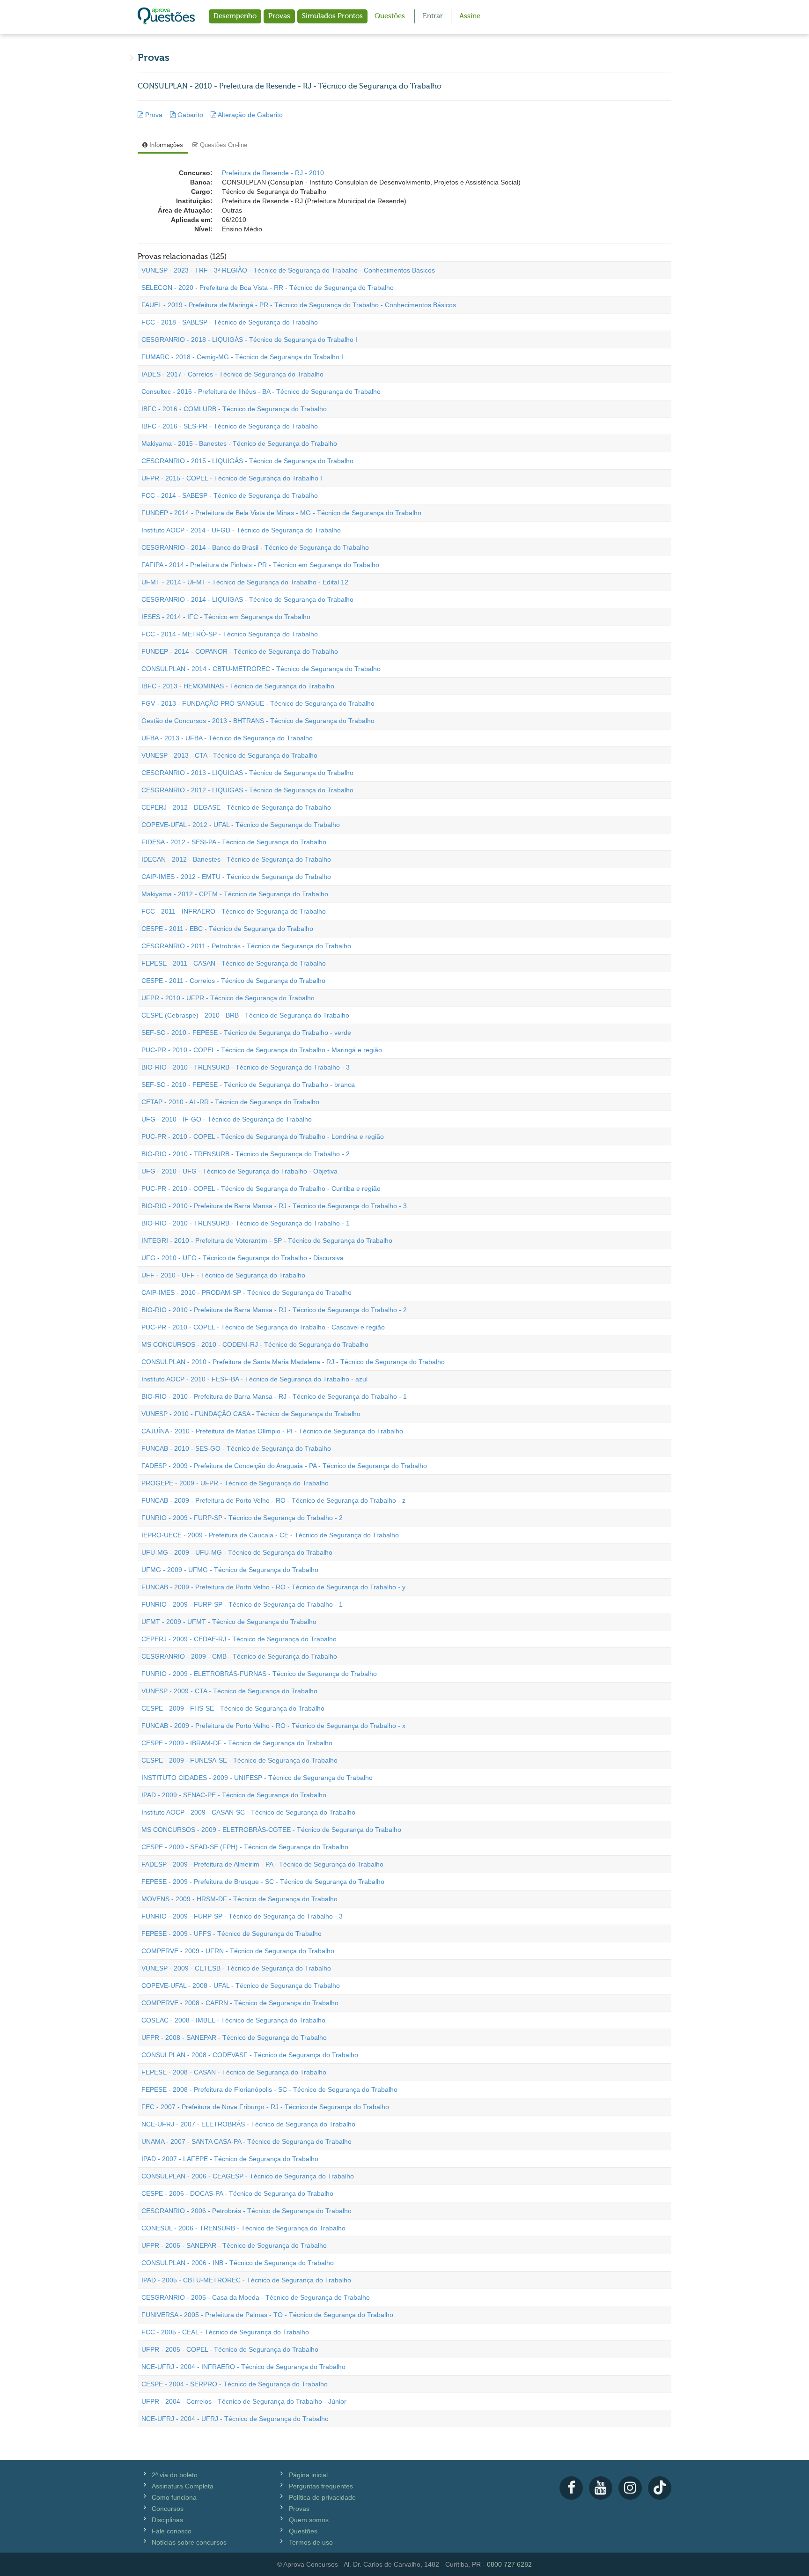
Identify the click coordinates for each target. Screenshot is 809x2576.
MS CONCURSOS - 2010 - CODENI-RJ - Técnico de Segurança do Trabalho (255, 1344)
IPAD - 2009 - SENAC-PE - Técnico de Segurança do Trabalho (234, 1795)
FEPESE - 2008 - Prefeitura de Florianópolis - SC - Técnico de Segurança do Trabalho (269, 2089)
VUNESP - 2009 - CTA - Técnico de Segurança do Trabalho (229, 1691)
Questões (390, 16)
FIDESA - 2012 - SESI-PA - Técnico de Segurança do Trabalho (234, 842)
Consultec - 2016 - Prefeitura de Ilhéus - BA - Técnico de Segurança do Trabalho (261, 391)
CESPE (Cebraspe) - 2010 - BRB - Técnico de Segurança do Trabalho (245, 1015)
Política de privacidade (322, 2497)
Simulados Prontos (332, 16)
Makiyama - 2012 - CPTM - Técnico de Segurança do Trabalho (235, 894)
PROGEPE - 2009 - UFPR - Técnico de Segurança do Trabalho (235, 1483)
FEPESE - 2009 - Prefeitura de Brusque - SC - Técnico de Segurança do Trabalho (263, 1882)
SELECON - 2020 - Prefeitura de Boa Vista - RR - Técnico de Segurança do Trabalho (268, 288)
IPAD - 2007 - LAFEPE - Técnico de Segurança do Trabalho (230, 2159)
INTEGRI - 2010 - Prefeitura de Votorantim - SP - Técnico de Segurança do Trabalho (267, 1240)
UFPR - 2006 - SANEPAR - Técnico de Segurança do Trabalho (234, 2245)
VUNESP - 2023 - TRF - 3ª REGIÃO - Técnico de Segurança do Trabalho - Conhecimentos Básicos (288, 270)
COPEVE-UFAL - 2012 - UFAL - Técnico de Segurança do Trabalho (241, 825)
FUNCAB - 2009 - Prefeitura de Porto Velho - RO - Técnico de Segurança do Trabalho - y (273, 1587)
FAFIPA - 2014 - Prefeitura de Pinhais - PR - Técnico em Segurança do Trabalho (260, 565)
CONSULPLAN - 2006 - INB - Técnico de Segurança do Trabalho (238, 2263)
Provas (279, 16)
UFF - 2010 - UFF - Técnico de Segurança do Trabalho (223, 1275)
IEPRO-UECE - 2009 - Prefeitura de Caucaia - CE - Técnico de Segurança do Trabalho (270, 1535)
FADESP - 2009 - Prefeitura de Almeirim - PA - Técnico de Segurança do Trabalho (262, 1864)
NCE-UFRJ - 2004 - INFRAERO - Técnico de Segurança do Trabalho (243, 2367)
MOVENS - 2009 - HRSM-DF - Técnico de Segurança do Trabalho (239, 1899)
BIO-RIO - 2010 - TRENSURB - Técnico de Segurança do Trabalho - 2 (246, 1154)
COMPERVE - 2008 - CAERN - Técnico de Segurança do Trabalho (240, 2003)
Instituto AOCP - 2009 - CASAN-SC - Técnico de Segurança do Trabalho (248, 1812)
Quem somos (309, 2520)
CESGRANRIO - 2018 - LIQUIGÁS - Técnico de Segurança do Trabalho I (249, 340)
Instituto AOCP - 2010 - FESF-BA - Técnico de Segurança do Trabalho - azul (254, 1379)
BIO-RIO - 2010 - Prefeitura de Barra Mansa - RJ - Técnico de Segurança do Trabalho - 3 (274, 1206)
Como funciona (174, 2497)
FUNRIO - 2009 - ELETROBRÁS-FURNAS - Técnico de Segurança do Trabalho (259, 1674)
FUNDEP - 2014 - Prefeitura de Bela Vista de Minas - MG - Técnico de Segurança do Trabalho (281, 513)
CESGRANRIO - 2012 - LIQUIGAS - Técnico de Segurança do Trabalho (247, 790)
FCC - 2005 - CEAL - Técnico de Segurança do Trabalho (225, 2332)
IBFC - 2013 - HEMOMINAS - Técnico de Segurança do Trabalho (238, 686)
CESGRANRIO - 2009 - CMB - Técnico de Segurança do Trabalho (239, 1656)
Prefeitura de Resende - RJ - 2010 (273, 173)
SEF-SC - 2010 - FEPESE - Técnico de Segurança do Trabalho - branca (248, 1085)
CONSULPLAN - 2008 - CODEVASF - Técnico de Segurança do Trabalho (250, 2055)
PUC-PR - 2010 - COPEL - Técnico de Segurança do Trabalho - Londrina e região (263, 1137)
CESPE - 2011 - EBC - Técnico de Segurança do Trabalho (227, 929)
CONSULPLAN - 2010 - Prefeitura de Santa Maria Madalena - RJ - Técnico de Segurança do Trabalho (293, 1362)
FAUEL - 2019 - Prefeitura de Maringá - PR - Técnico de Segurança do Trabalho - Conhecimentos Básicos (299, 305)
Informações (165, 145)
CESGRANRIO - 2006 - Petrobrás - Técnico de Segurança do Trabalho (246, 2211)
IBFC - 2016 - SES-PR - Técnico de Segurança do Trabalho (230, 426)
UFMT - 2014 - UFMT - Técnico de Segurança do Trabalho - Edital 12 (245, 582)
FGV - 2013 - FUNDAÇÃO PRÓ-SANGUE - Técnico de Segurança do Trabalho (258, 703)
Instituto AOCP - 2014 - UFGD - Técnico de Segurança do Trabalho (241, 530)
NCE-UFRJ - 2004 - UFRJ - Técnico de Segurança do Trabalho (235, 2419)
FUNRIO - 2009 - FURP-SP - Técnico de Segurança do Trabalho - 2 (242, 1518)
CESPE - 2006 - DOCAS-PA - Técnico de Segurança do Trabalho (237, 2193)
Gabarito (190, 115)
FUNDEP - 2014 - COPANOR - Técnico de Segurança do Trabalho (240, 651)
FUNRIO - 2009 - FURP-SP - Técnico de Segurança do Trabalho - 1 (242, 1604)
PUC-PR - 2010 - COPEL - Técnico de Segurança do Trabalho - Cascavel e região (263, 1327)
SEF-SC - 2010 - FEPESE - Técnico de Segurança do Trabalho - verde (246, 1033)
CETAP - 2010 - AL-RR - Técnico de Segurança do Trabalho (230, 1102)
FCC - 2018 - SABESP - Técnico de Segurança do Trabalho (230, 322)
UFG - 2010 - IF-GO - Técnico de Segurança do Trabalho (227, 1119)
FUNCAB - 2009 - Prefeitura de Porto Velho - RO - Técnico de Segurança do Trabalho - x (273, 1726)
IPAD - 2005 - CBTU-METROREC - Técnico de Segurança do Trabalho (246, 2280)
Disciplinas (167, 2520)
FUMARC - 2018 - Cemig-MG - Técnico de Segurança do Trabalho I (242, 357)
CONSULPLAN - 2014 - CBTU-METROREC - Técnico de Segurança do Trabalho (261, 669)
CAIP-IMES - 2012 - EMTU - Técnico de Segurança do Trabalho (236, 877)
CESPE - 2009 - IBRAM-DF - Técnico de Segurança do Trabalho (237, 1743)
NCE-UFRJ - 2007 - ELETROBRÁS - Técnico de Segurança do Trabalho (248, 2124)
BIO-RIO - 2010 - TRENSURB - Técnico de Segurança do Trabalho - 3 (246, 1067)
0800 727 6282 (509, 2564)
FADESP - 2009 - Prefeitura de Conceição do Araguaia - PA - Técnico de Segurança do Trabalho (284, 1466)
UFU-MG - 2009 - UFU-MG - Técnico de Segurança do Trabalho (237, 1552)
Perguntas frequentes (321, 2486)
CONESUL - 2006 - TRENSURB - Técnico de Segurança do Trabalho (243, 2228)
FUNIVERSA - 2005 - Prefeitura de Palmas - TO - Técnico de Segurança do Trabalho (267, 2315)
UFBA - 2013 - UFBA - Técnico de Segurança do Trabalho (227, 738)
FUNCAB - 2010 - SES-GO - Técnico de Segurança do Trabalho (236, 1448)
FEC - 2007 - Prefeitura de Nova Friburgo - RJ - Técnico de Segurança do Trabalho (265, 2107)
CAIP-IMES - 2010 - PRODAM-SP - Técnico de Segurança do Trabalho (246, 1292)
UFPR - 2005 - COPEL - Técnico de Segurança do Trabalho (230, 2349)
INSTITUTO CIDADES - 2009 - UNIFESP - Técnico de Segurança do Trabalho (257, 1778)
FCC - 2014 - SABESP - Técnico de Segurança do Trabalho (230, 495)
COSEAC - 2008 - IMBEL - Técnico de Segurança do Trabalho (233, 2020)
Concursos (168, 2509)
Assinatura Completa (183, 2486)
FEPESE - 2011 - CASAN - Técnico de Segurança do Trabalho (234, 963)
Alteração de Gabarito (250, 115)
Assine (470, 16)
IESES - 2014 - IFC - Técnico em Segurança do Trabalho (226, 617)
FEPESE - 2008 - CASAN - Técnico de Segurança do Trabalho (234, 2072)
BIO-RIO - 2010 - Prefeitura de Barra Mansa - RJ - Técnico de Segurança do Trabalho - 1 (274, 1396)
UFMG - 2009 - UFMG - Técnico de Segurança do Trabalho (230, 1570)
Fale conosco (172, 2531)
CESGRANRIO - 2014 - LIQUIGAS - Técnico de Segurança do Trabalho (247, 599)
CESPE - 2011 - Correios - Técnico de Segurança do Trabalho (233, 981)
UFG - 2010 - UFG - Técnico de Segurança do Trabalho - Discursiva (243, 1258)
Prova (154, 115)
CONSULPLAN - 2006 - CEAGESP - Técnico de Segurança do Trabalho (248, 2176)
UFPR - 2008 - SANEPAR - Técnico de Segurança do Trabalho (234, 2037)
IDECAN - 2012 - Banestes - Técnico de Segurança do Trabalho (236, 859)
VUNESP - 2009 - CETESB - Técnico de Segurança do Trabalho (236, 1968)
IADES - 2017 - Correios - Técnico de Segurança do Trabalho (232, 374)
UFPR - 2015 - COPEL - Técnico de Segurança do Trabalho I (232, 478)
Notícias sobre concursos (189, 2542)
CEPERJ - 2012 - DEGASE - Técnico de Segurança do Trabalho (236, 807)
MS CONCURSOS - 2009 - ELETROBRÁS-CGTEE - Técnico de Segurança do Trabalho (271, 1830)
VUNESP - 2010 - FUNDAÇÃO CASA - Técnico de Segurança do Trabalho (251, 1414)
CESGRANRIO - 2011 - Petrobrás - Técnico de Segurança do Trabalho (246, 946)
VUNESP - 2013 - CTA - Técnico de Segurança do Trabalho (229, 755)
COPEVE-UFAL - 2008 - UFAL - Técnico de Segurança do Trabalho (241, 1986)
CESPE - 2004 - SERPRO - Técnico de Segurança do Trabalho (235, 2384)
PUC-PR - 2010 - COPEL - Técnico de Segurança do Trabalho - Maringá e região (262, 1050)
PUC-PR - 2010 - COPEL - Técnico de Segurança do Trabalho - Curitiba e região (261, 1188)
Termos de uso (311, 2542)
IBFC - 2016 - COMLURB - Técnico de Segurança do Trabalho (234, 409)
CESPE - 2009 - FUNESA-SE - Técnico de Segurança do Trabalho (239, 1760)
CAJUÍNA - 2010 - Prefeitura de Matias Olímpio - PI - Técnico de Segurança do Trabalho (272, 1431)
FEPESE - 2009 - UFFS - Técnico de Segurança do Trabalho (232, 1934)
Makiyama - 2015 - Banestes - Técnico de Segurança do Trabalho (239, 443)
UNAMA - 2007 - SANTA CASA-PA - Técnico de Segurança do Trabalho (246, 2141)
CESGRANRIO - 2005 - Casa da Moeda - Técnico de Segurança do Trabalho (256, 2297)
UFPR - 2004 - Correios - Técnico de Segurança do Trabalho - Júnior (244, 2401)
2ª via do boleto (175, 2475)
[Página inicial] (166, 17)
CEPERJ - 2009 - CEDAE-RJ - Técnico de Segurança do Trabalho (239, 1639)
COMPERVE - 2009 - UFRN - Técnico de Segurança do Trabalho (238, 1951)
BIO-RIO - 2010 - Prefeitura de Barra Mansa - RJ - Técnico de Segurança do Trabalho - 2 (274, 1310)
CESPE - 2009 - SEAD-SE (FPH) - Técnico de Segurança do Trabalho (245, 1847)
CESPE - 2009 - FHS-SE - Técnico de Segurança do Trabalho (233, 1708)
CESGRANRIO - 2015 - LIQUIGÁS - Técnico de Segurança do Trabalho (247, 461)
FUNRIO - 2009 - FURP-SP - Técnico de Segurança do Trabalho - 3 (242, 1916)
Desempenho (235, 16)
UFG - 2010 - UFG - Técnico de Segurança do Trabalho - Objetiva (239, 1171)
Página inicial (308, 2475)
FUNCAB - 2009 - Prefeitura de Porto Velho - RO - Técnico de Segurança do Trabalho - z (273, 1500)
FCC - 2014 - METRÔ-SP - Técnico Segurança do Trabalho (230, 634)
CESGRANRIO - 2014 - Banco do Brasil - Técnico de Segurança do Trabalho (255, 547)
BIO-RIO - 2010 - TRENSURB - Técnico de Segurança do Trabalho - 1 (246, 1223)
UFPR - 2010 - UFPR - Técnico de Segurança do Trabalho (228, 998)
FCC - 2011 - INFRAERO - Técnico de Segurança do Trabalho (234, 911)
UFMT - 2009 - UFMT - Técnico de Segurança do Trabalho (229, 1622)
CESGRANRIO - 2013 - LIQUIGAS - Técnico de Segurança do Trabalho (247, 773)
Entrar (433, 16)
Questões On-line (223, 145)
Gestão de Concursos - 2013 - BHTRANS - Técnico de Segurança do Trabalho (258, 721)
